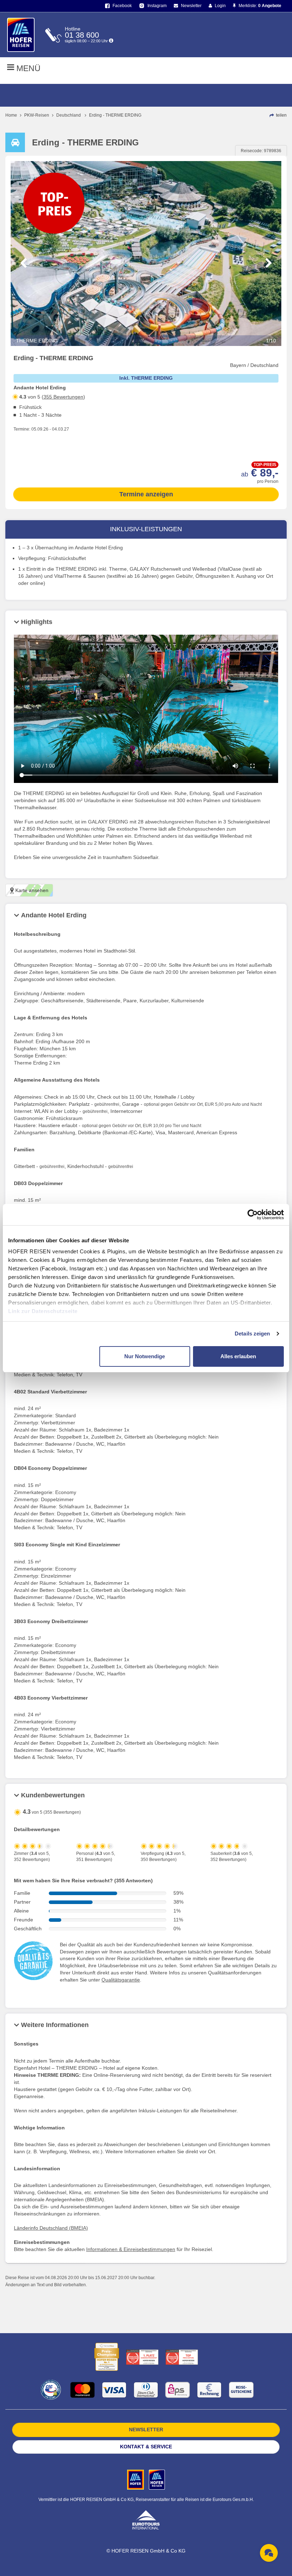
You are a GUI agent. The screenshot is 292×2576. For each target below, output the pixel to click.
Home (11, 115)
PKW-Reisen (37, 115)
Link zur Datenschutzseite (43, 1311)
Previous (23, 263)
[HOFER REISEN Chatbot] (269, 2553)
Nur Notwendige (145, 1356)
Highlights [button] (37, 622)
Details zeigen (252, 1334)
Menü (27, 68)
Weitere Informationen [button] (55, 2025)
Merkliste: (259, 6)
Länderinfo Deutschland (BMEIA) (51, 2228)
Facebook (122, 6)
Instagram (157, 6)
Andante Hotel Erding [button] (54, 915)
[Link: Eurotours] (146, 2519)
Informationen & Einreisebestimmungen (131, 2249)
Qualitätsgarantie (121, 1980)
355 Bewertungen (63, 397)
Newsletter (191, 6)
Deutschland (69, 115)
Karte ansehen (31, 890)
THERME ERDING (146, 341)
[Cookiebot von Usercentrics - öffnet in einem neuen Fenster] (253, 1215)
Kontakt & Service (146, 2447)
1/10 (271, 341)
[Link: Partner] (136, 2479)
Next (269, 263)
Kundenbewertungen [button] (53, 1795)
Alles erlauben (238, 1356)
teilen (281, 115)
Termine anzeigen (146, 494)
